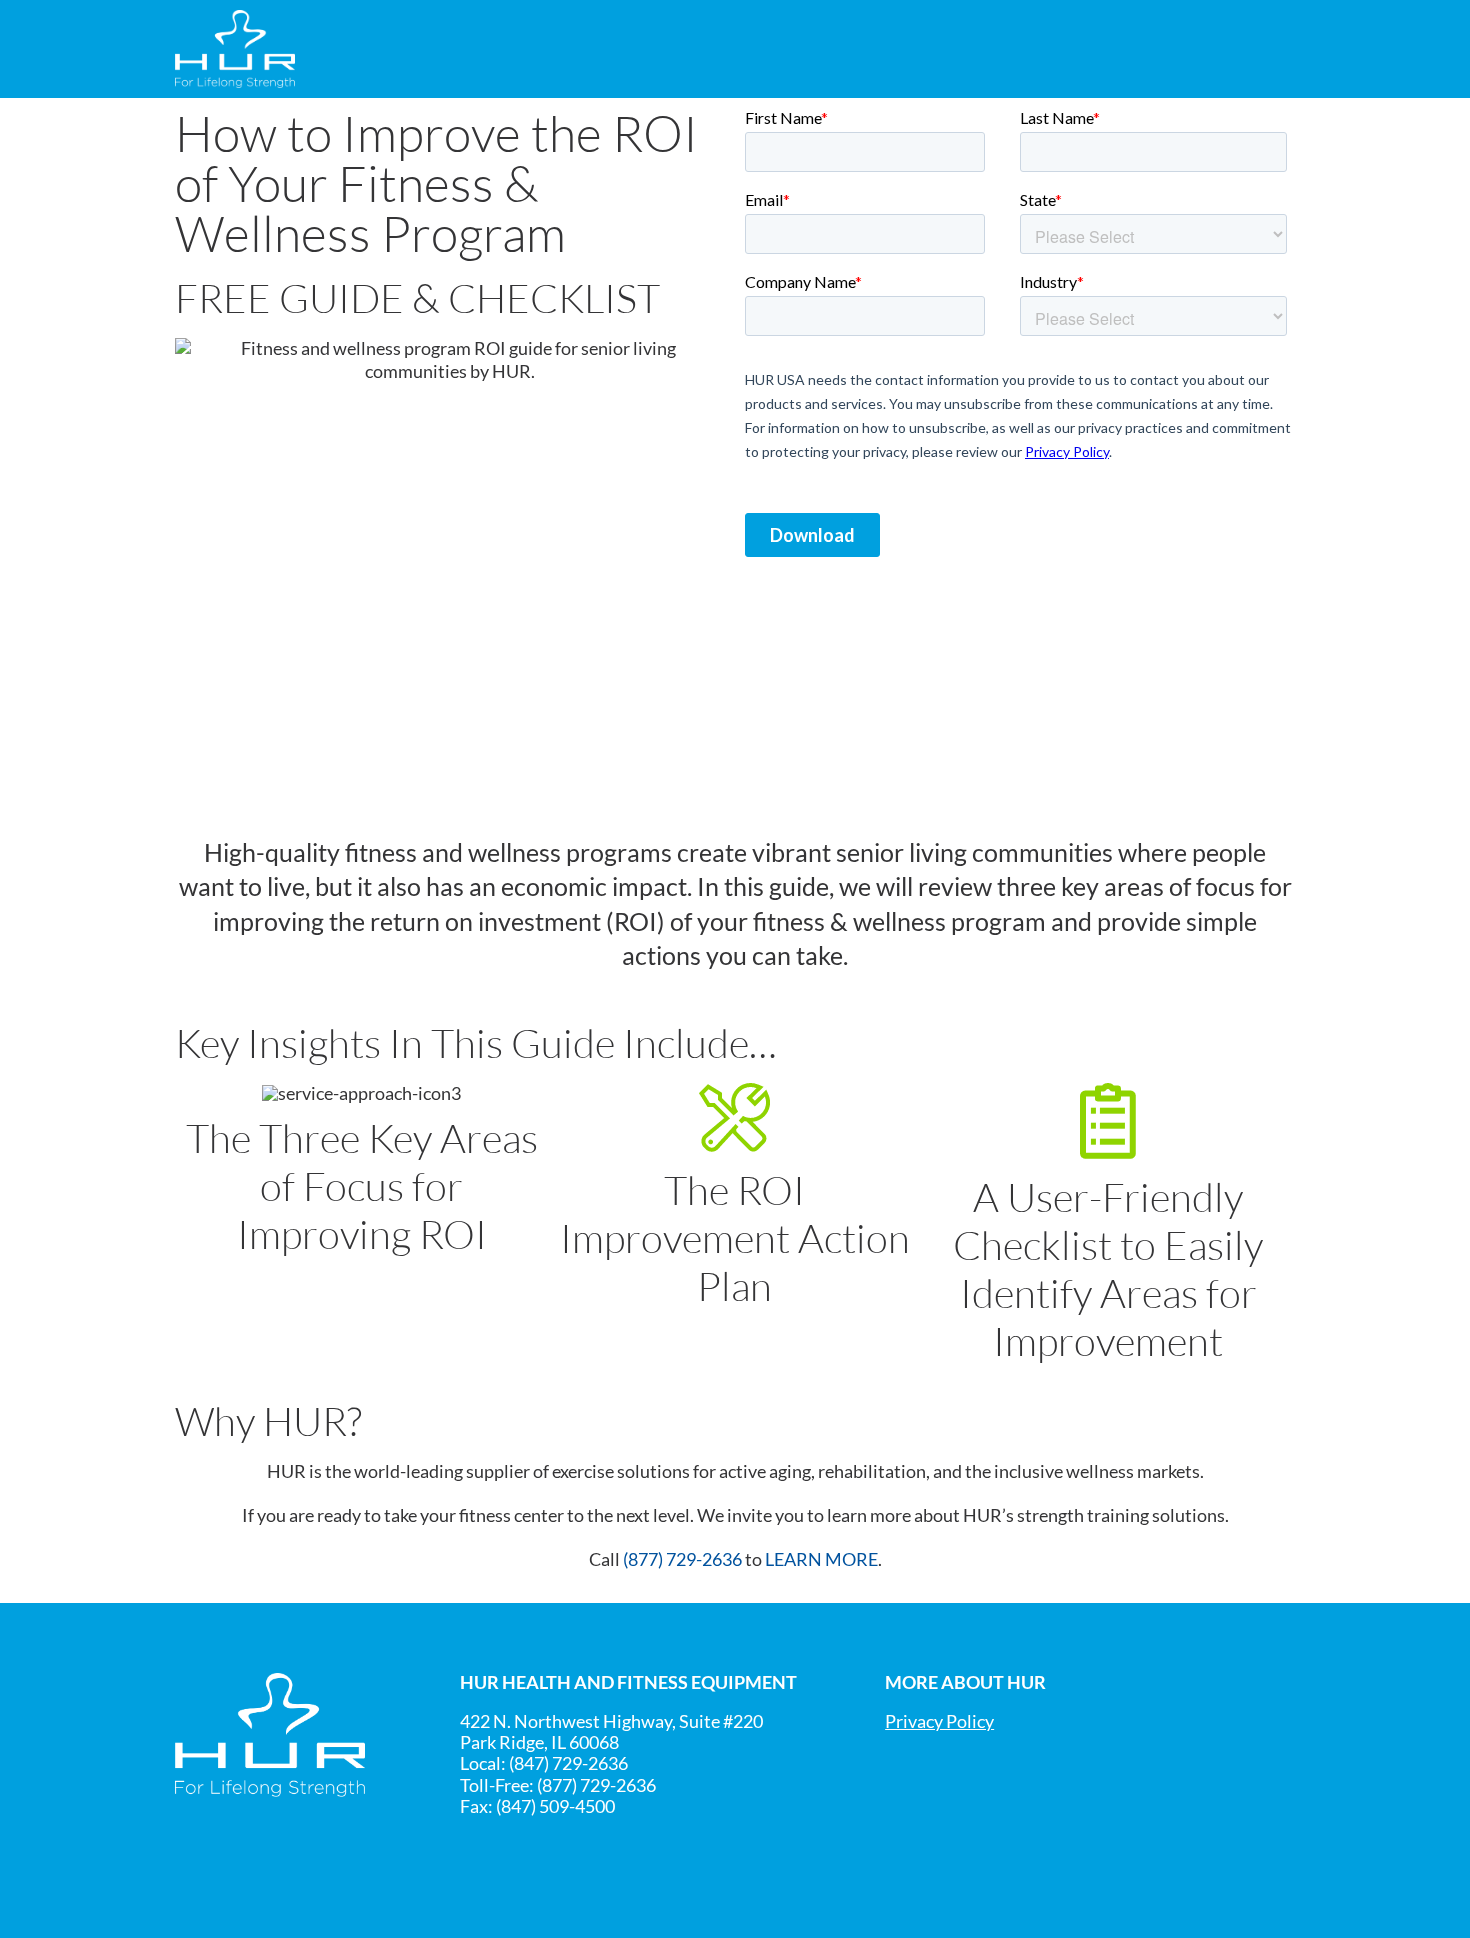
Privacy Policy (939, 1721)
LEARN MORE (821, 1559)
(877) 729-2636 (682, 1559)
